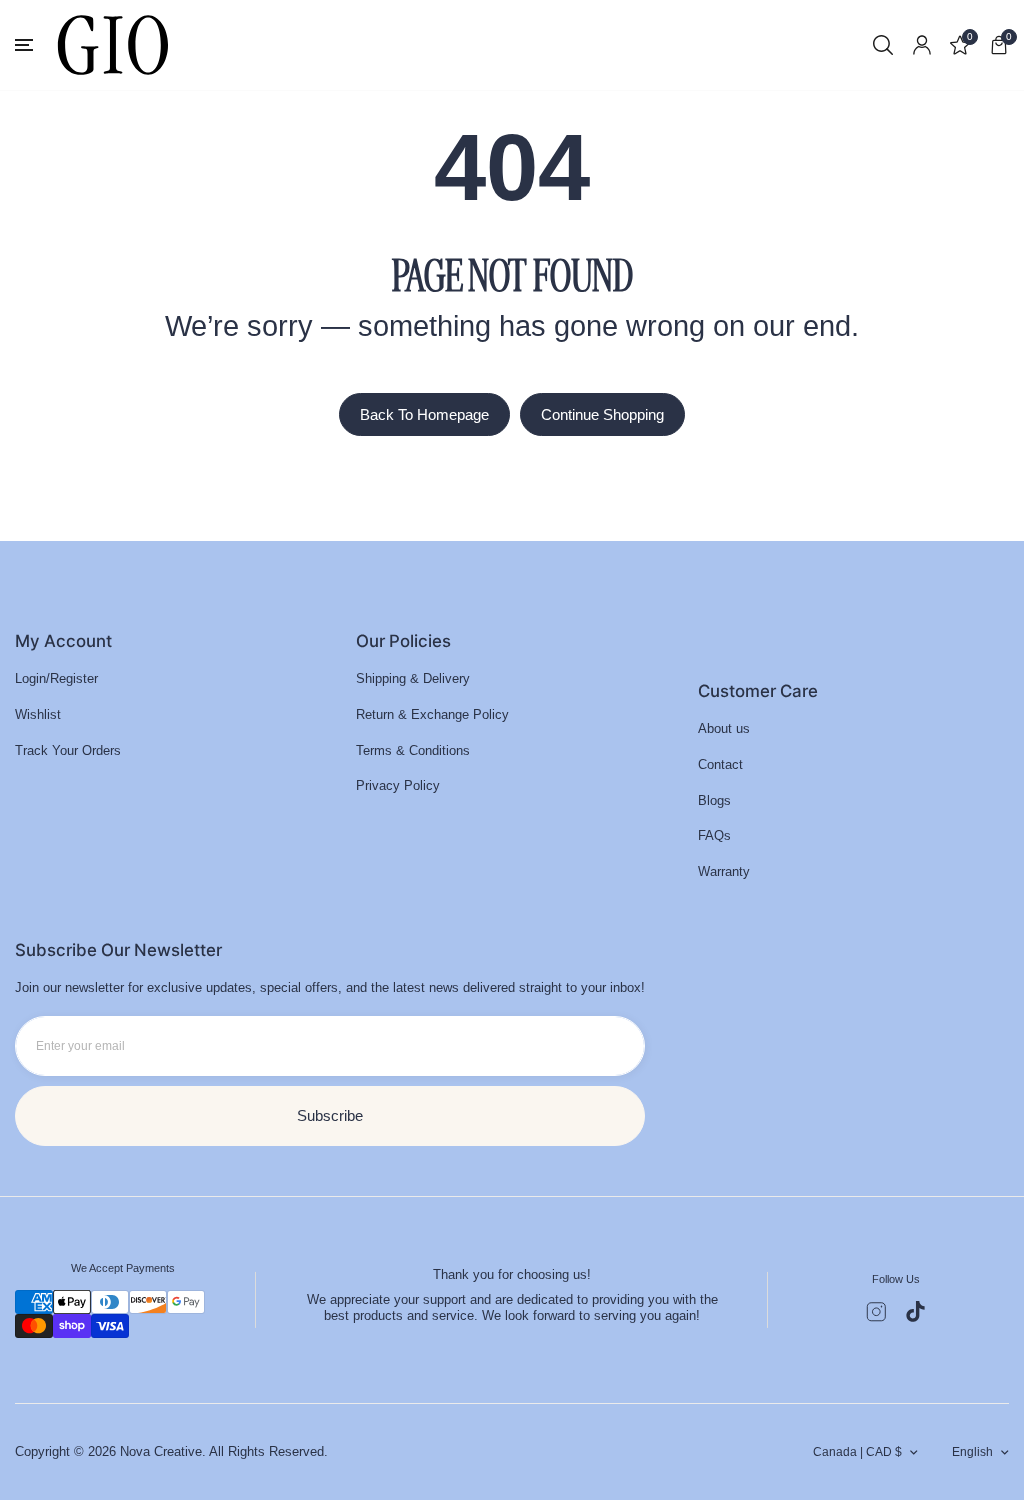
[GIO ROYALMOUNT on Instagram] (876, 1312)
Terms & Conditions (413, 750)
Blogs (714, 800)
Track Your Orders (68, 750)
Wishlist (38, 714)
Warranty (724, 871)
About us (724, 728)
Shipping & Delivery (413, 678)
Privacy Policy (398, 785)
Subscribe (330, 1115)
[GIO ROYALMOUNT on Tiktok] (915, 1311)
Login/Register (56, 678)
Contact (720, 764)
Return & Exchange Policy (432, 714)
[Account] (922, 45)
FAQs (714, 835)
